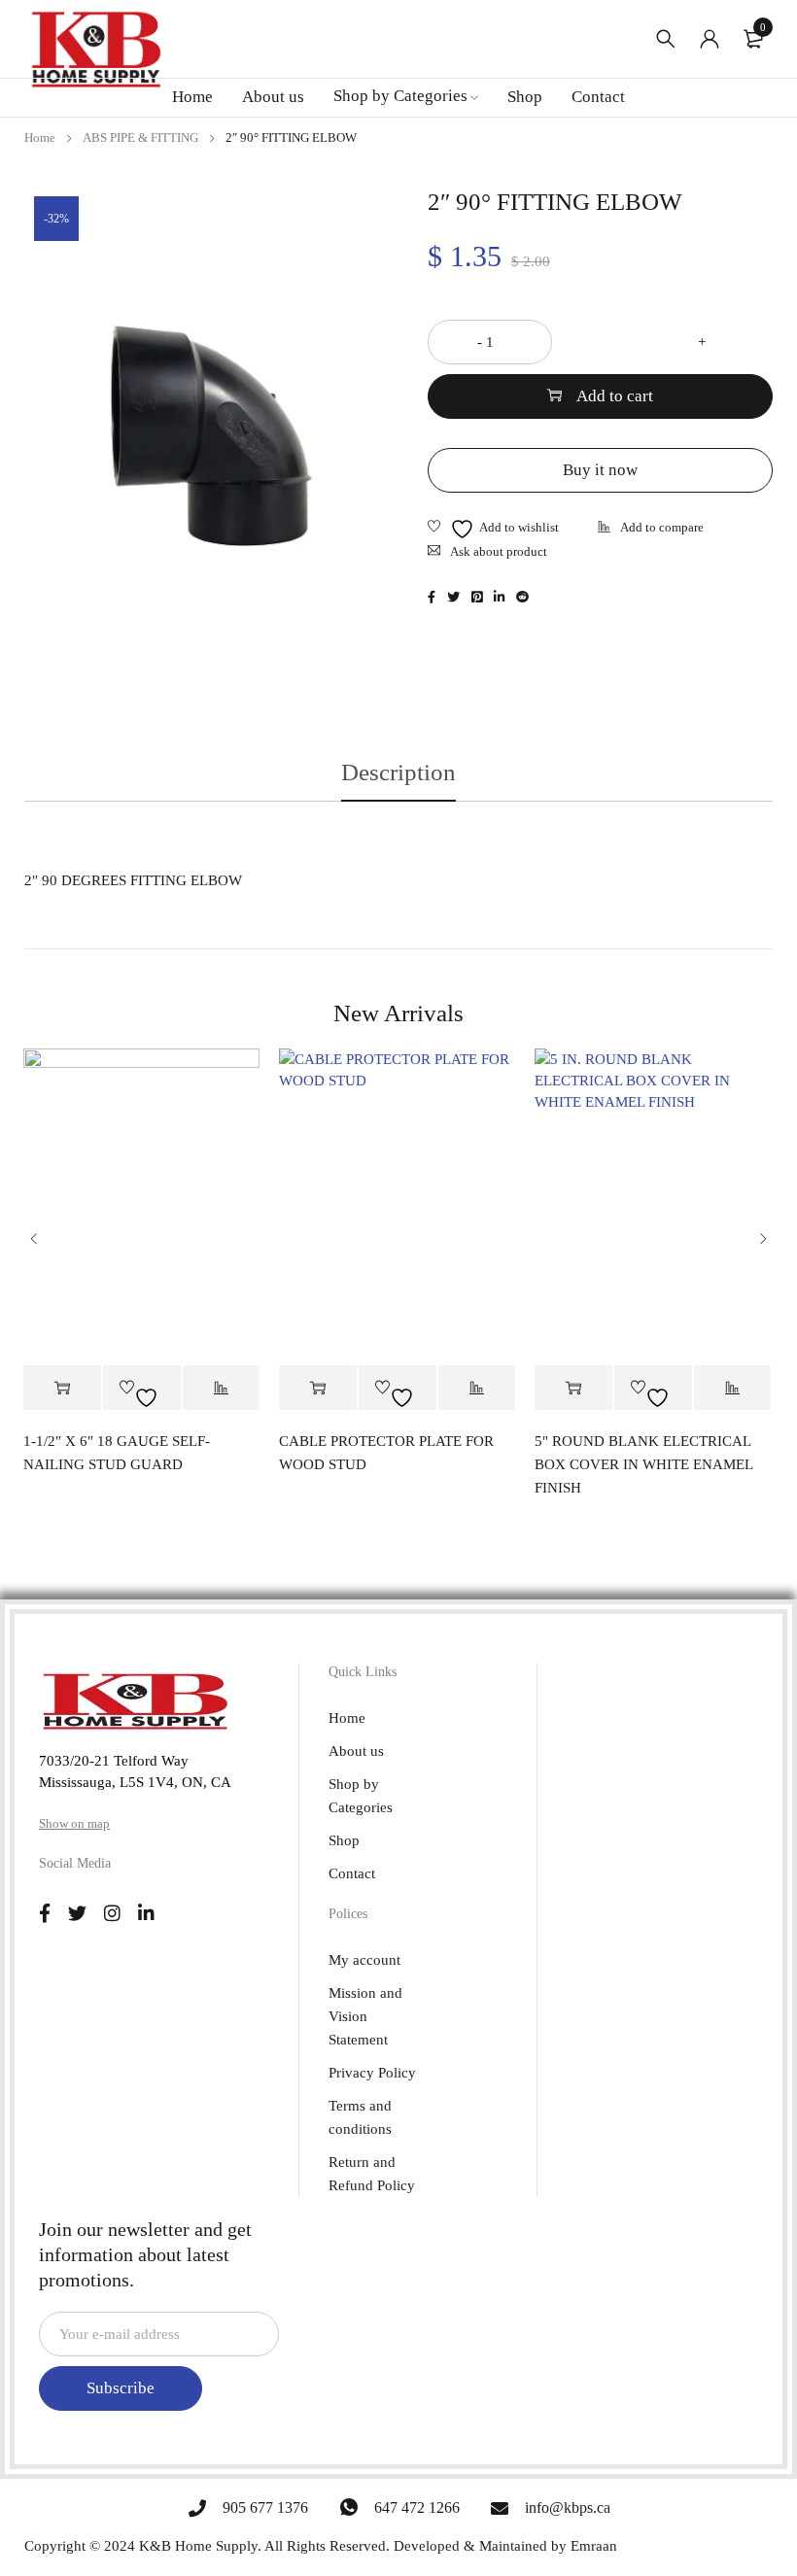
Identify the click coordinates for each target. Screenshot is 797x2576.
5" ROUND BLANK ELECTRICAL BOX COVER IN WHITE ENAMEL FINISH (643, 1464)
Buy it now (600, 470)
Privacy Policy (372, 2073)
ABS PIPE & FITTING (140, 137)
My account (364, 1960)
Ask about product (499, 551)
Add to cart (615, 396)
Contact (352, 1873)
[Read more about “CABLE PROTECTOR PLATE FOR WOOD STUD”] (318, 1388)
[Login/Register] (710, 39)
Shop (344, 1840)
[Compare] (651, 529)
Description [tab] (398, 772)
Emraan (594, 2546)
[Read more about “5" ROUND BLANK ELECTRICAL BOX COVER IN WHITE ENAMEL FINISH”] (573, 1388)
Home (40, 137)
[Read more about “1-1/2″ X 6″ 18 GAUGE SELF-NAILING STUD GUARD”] (62, 1388)
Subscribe (121, 2388)
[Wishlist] (493, 529)
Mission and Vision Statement (365, 2016)
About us (356, 1751)
